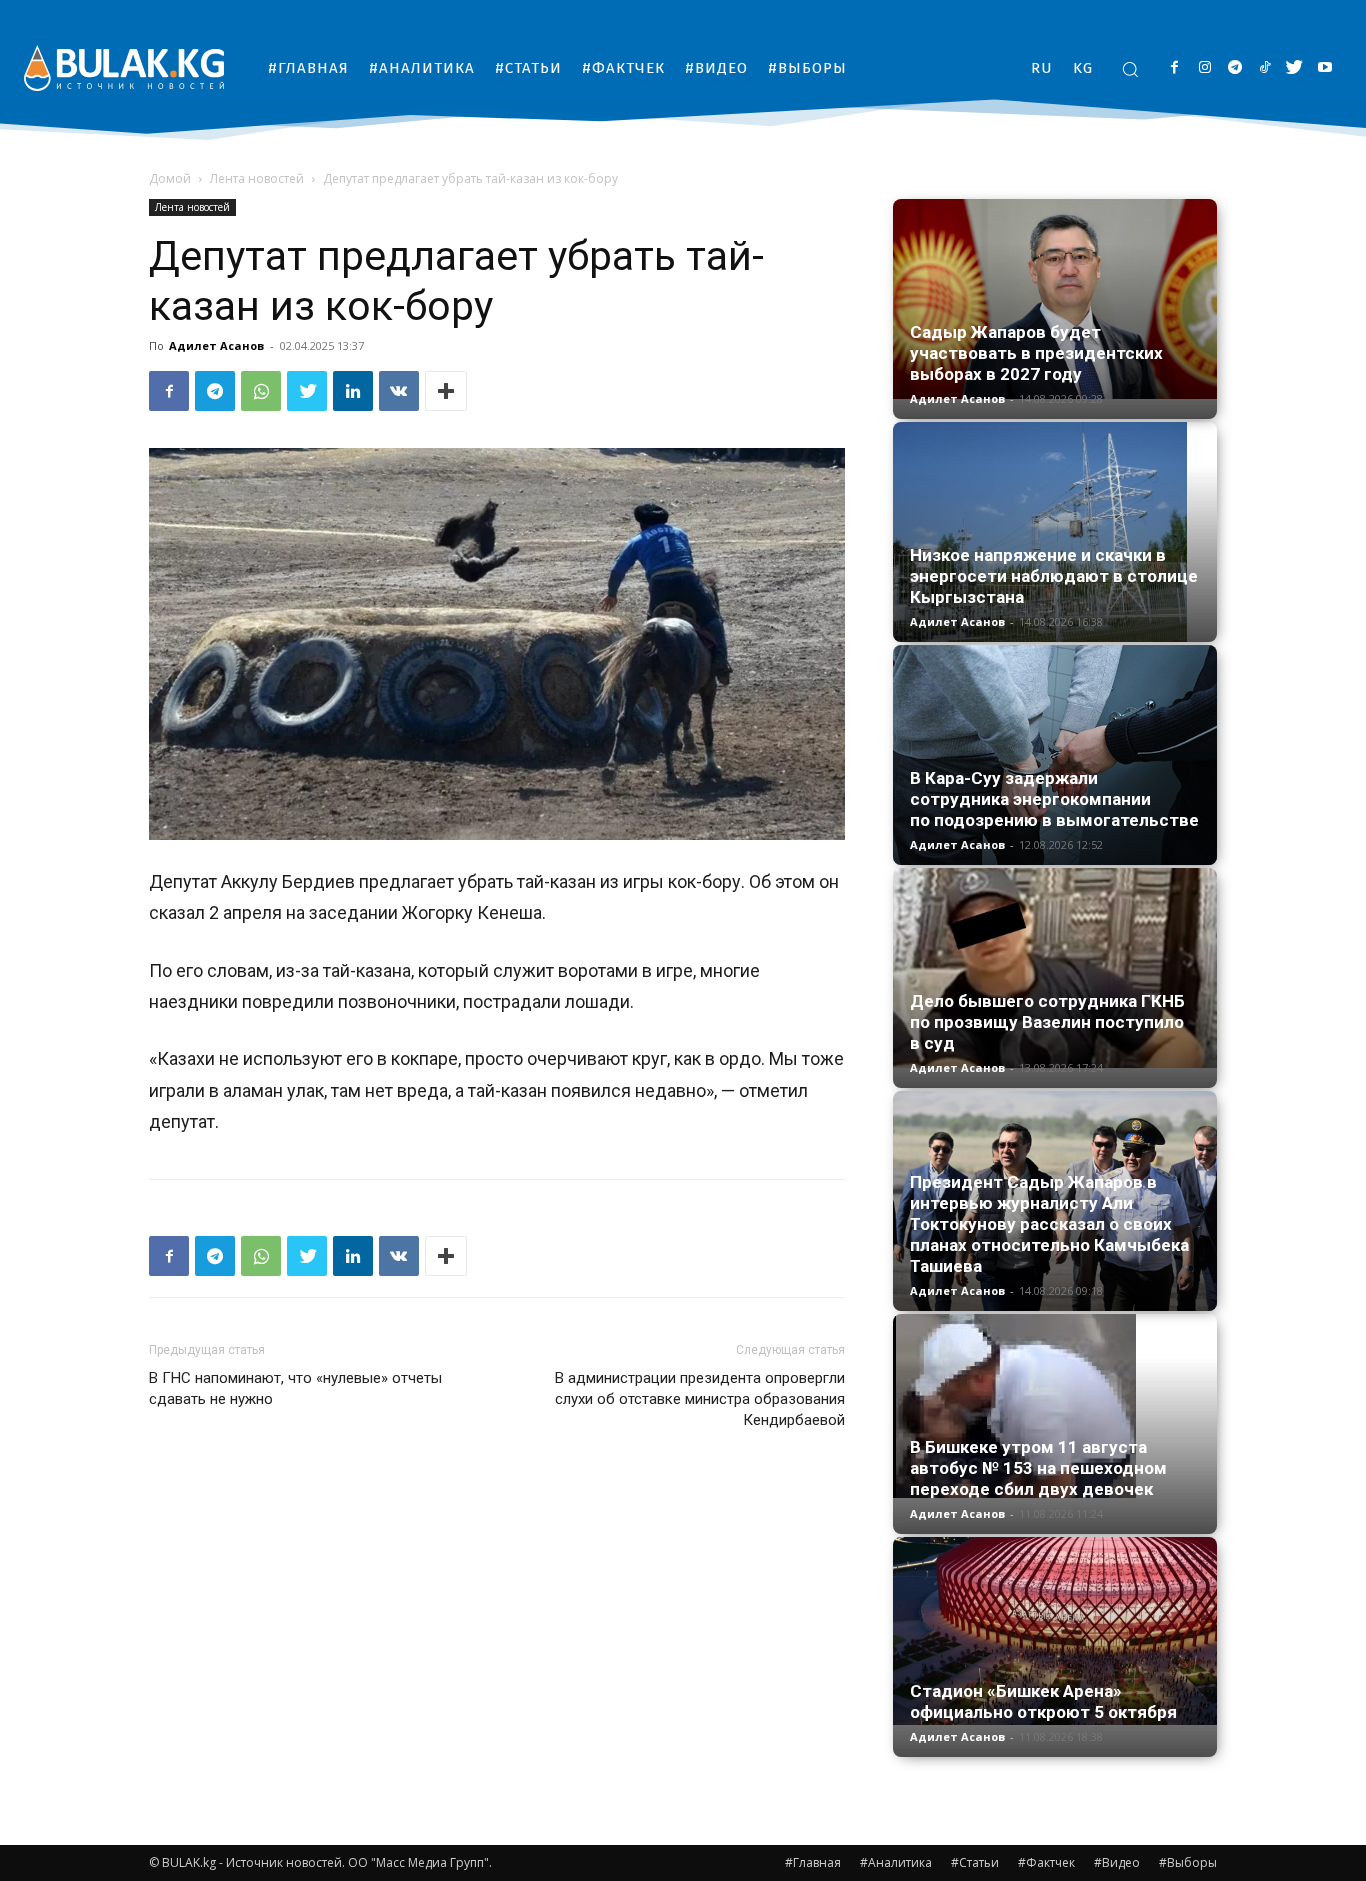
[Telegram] (1234, 68)
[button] (1130, 69)
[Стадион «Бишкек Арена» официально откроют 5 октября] (1055, 1631)
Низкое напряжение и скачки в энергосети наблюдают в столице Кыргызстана (1054, 576)
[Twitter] (1294, 68)
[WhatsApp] (261, 391)
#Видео (1117, 1862)
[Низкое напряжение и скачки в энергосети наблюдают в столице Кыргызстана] (1055, 532)
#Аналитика (896, 1862)
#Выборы (1188, 1862)
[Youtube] (1324, 68)
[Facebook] (1174, 68)
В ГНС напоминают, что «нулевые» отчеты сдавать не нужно (295, 1388)
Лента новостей (257, 178)
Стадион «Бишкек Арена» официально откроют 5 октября (1043, 1701)
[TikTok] (1264, 68)
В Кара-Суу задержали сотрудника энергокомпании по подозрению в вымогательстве (1054, 799)
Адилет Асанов (216, 345)
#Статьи (975, 1862)
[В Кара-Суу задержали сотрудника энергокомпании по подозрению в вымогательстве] (1055, 755)
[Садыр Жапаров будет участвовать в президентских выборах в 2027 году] (1055, 299)
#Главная (813, 1862)
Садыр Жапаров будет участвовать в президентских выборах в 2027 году (1036, 353)
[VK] (399, 391)
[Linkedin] (353, 391)
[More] (446, 391)
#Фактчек (1046, 1862)
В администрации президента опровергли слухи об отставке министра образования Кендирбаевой (700, 1399)
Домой (170, 178)
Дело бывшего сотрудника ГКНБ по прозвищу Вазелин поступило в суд (1047, 1022)
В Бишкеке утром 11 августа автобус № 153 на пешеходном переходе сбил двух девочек (1038, 1468)
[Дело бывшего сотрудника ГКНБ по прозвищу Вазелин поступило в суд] (1055, 968)
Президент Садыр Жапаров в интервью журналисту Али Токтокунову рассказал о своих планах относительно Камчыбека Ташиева (1049, 1224)
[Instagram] (1204, 68)
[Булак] (124, 67)
